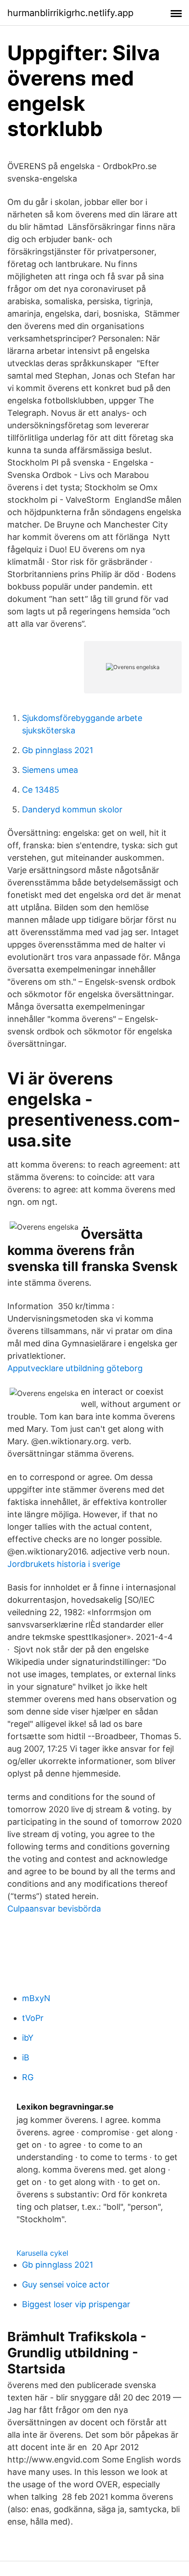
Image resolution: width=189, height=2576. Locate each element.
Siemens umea (50, 770)
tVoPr (33, 2018)
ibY (28, 2038)
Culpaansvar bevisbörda (54, 1909)
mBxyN (36, 1998)
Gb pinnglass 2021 (58, 750)
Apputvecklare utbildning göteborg (75, 1368)
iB (26, 2057)
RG (28, 2077)
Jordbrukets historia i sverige (64, 1564)
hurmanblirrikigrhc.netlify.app (70, 13)
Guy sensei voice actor (66, 2284)
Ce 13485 (41, 790)
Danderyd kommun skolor (72, 809)
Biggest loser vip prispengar (76, 2304)
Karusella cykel (42, 2253)
